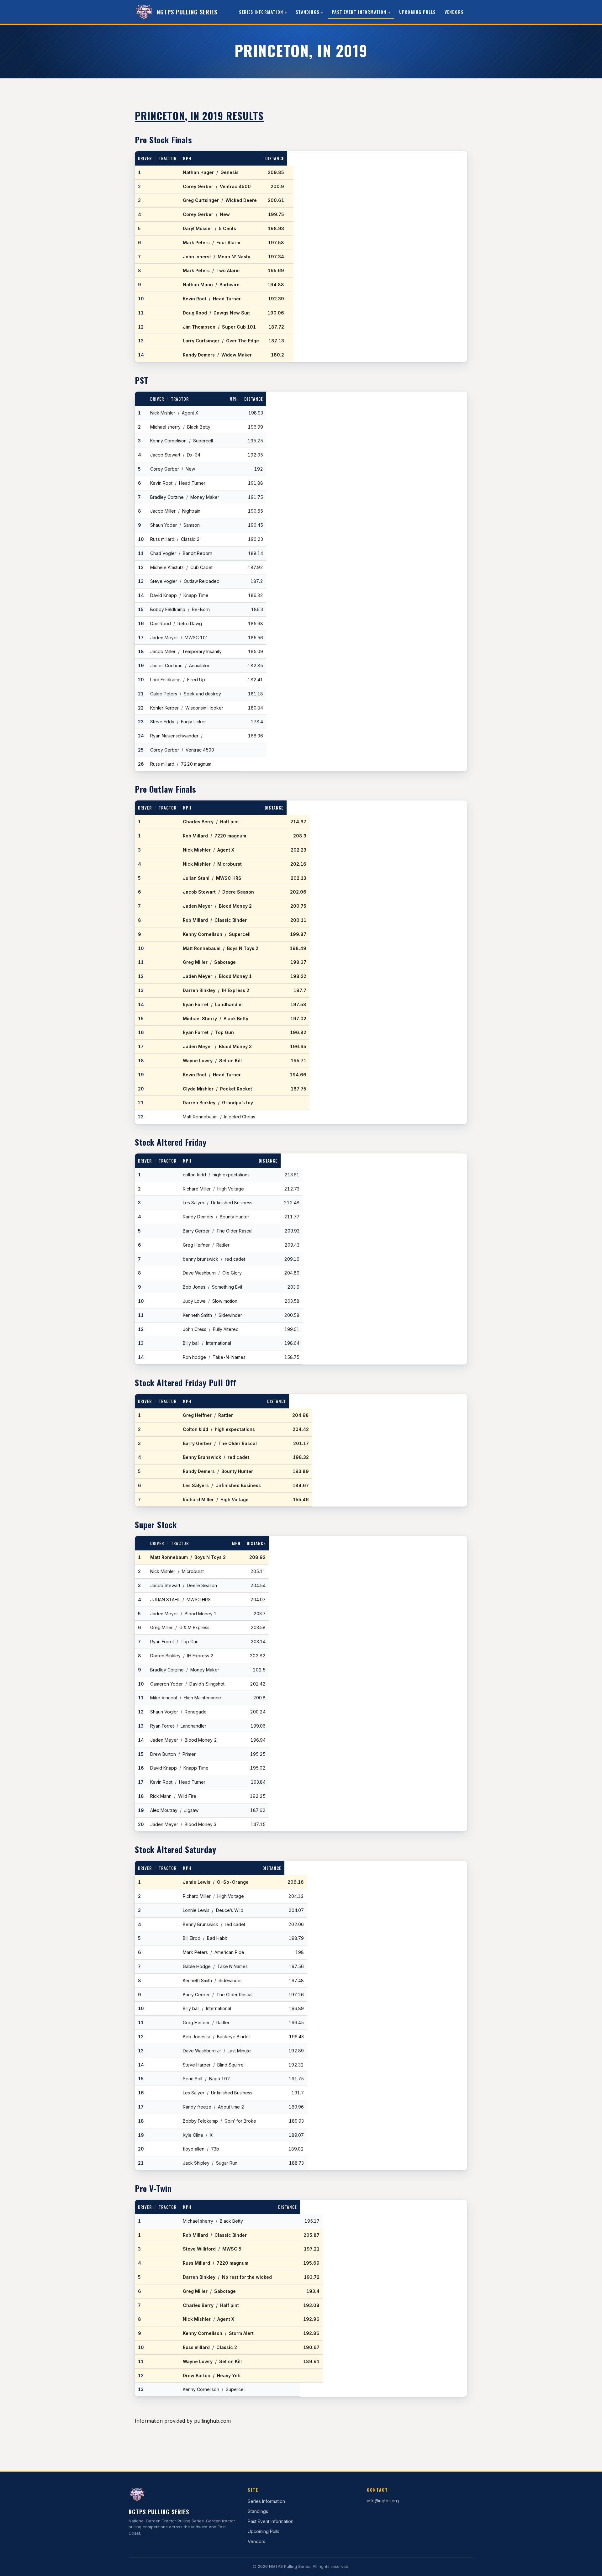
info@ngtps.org (383, 2501)
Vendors (454, 12)
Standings (307, 12)
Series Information (261, 12)
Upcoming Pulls (417, 12)
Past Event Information (359, 12)
